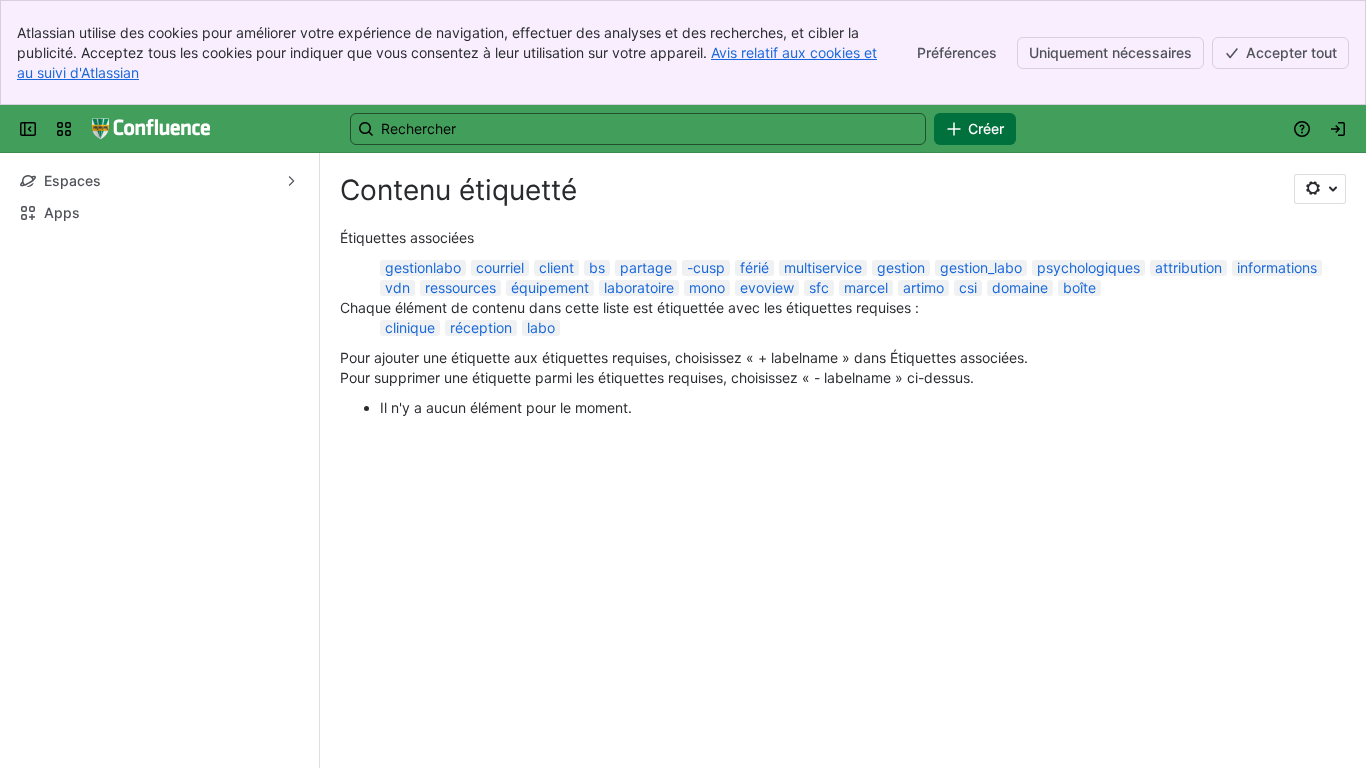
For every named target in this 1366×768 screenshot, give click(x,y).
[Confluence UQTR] (151, 129)
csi (968, 287)
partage (646, 267)
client (556, 267)
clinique (410, 327)
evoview (767, 287)
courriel (500, 267)
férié (754, 267)
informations (1277, 267)
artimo (923, 287)
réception (481, 327)
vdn (397, 287)
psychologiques (1088, 267)
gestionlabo (423, 267)
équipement (550, 287)
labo (541, 327)
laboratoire (639, 287)
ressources (460, 287)
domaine (1020, 287)
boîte (1079, 287)
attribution (1188, 267)
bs (597, 267)
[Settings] (1320, 189)
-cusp (706, 267)
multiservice (823, 267)
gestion (901, 267)
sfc (819, 287)
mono (707, 287)
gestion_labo (981, 267)
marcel (866, 287)
